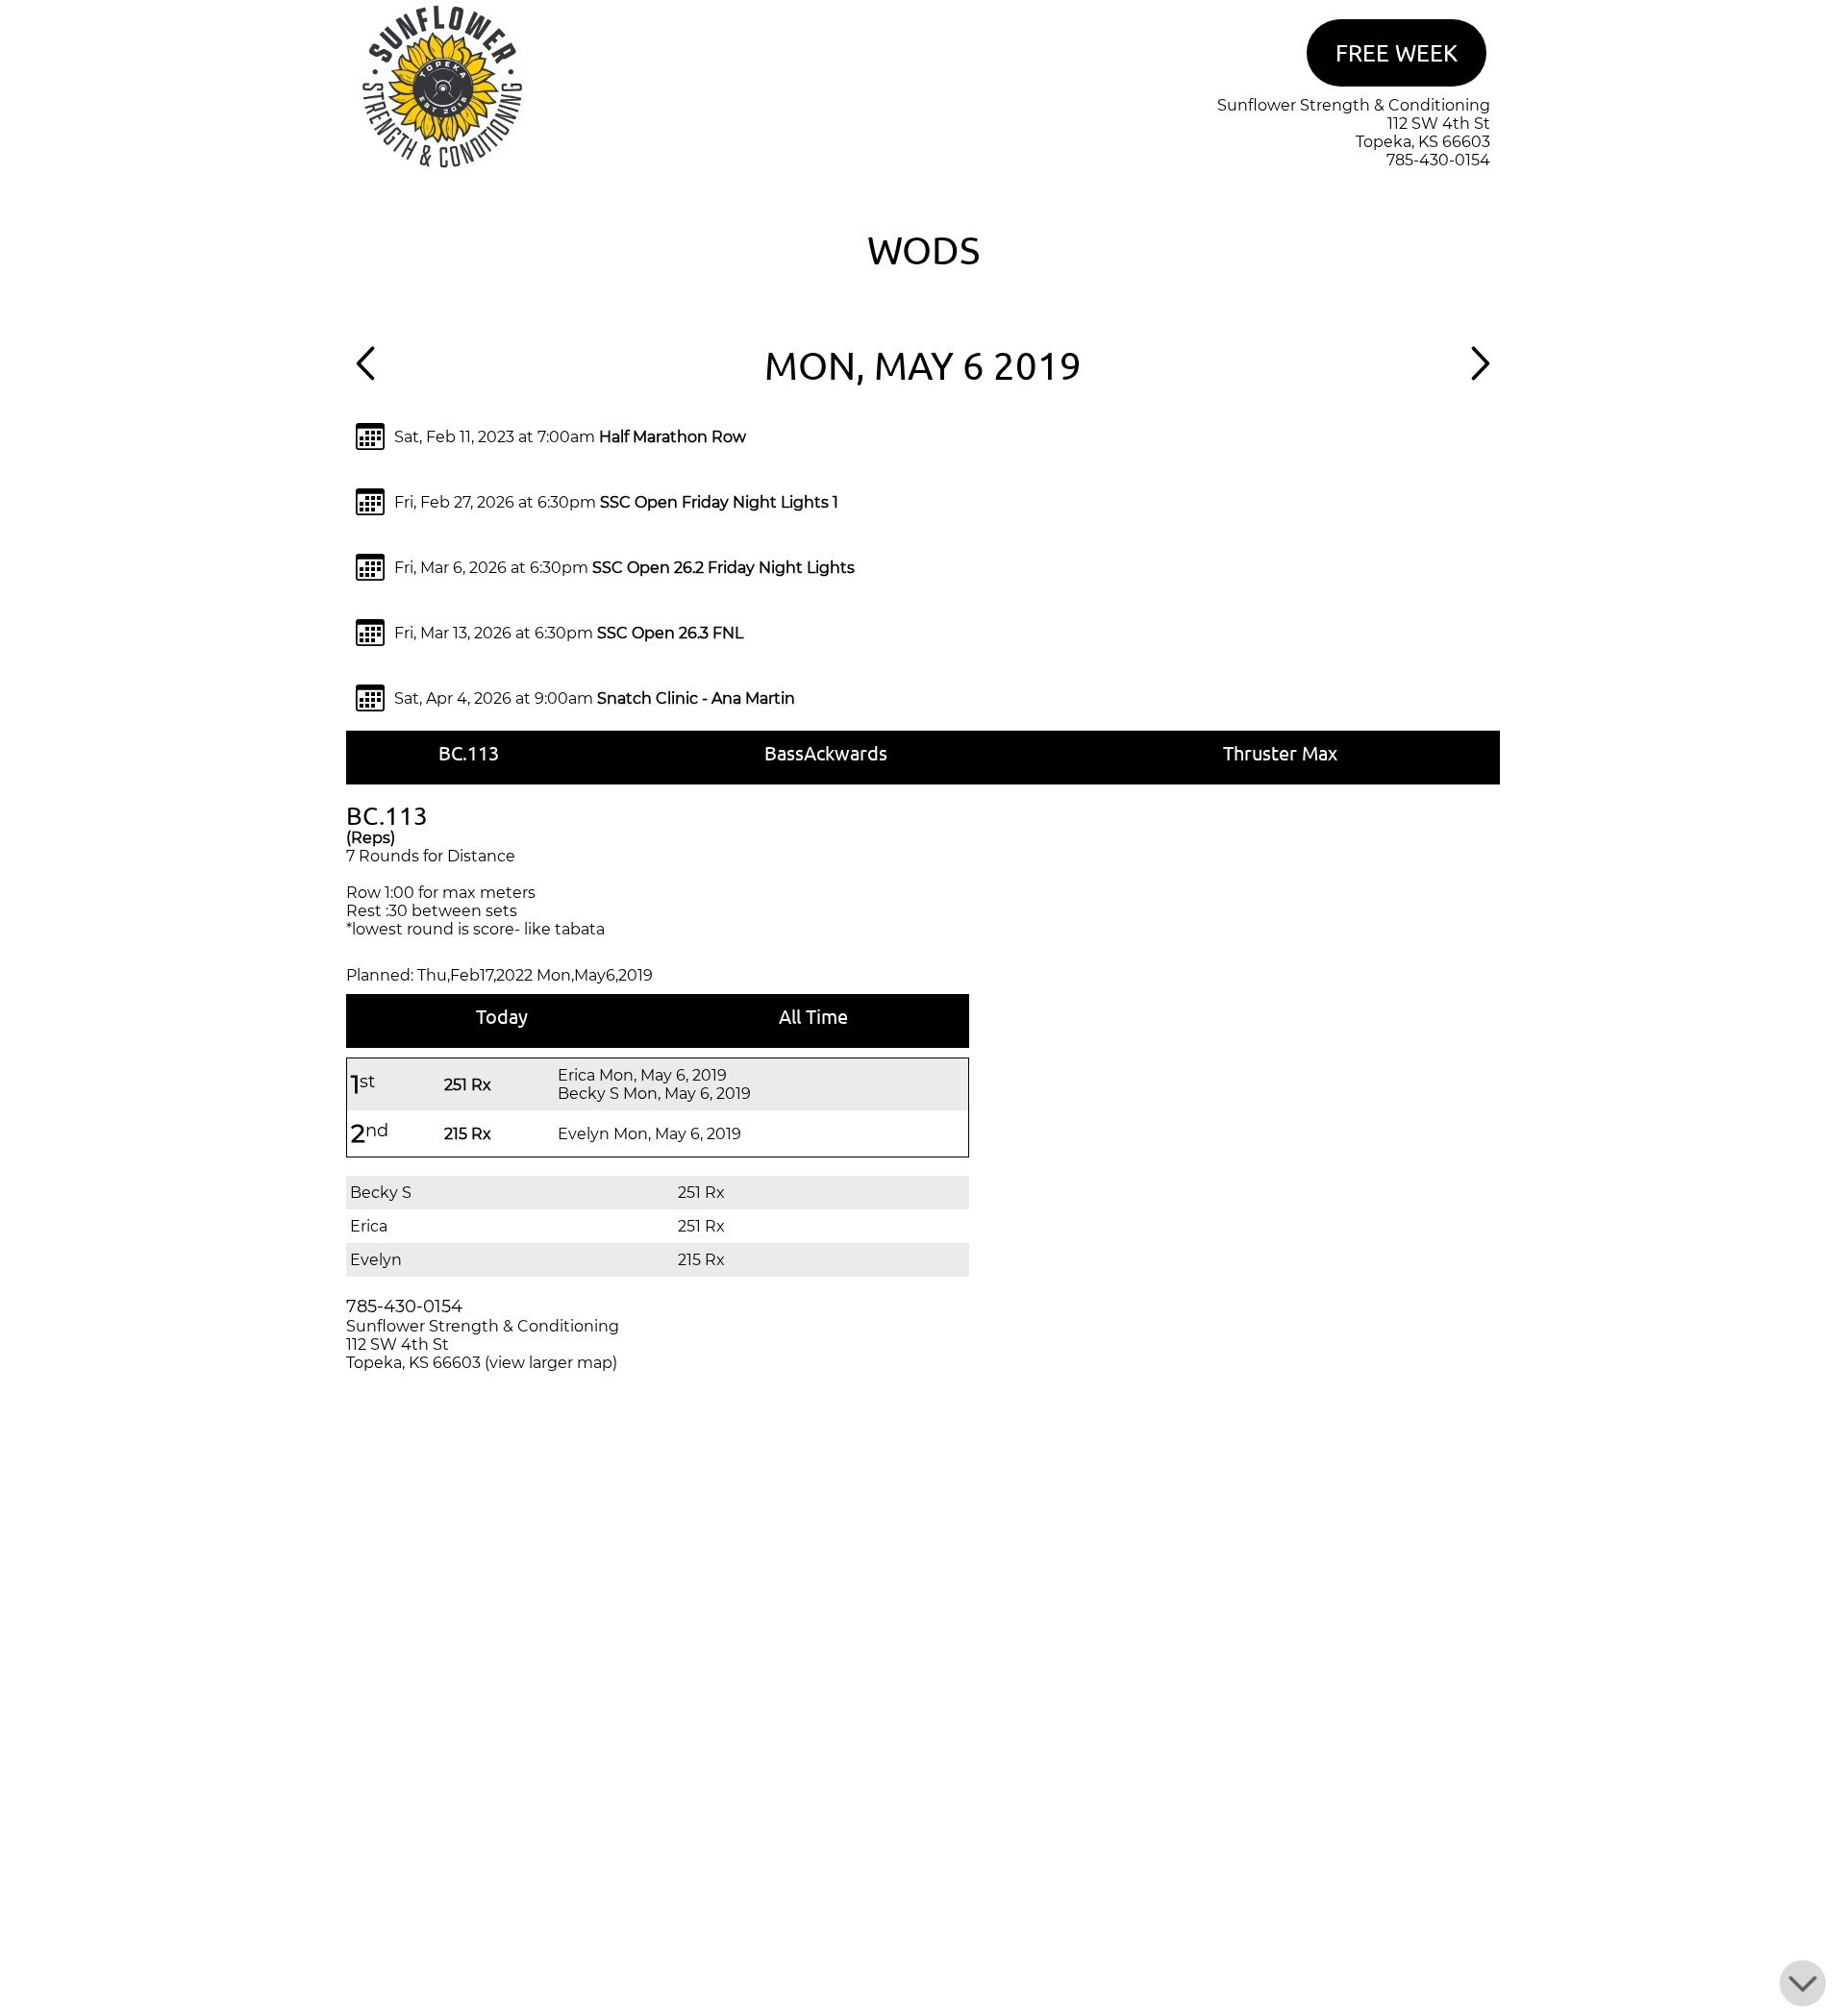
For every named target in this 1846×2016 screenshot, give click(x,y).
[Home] (442, 168)
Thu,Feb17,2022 (475, 975)
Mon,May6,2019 (595, 975)
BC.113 (469, 752)
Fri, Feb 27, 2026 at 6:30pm (616, 502)
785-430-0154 (1438, 160)
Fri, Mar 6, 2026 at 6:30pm (624, 568)
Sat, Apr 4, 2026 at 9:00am (595, 698)
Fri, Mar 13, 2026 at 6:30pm (569, 633)
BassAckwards (826, 752)
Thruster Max (1280, 752)
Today (502, 1016)
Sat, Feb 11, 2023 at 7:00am (570, 437)
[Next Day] (1481, 375)
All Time (813, 1016)
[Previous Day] (365, 375)
